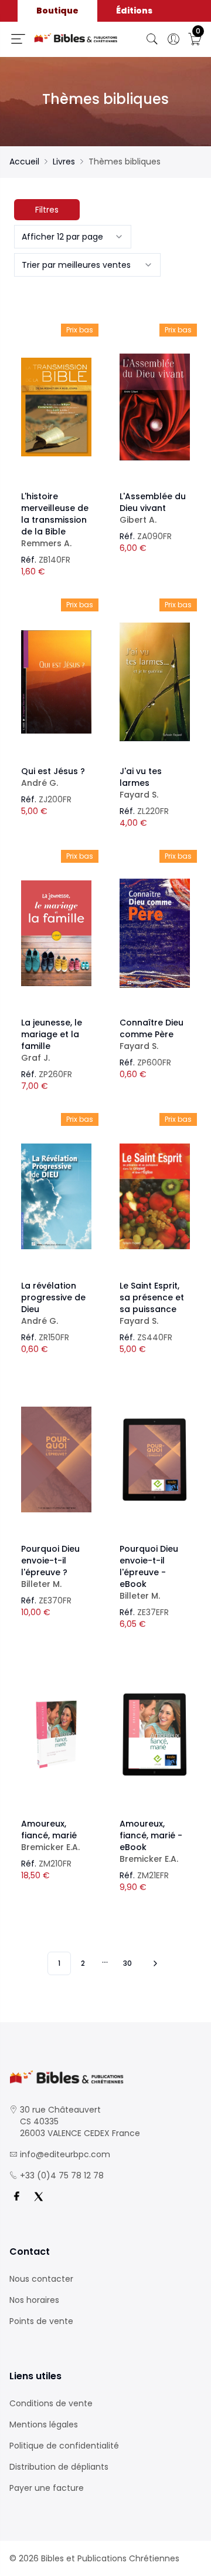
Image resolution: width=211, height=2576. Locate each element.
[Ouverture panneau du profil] (173, 39)
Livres (64, 162)
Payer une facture (47, 2488)
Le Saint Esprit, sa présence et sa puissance (152, 1303)
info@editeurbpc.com (65, 2154)
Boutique (57, 11)
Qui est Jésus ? (53, 777)
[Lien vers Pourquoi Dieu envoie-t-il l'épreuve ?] (56, 1459)
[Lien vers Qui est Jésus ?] (56, 682)
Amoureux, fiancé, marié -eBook (151, 1841)
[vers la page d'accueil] (105, 2077)
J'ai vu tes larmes (141, 783)
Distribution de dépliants (59, 2467)
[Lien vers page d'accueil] (76, 38)
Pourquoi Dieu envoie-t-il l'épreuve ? (50, 1566)
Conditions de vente (51, 2403)
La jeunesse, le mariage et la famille (52, 1040)
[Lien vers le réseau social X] (39, 2197)
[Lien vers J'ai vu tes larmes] (155, 682)
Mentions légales (44, 2424)
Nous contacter (41, 2279)
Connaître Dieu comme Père (152, 1034)
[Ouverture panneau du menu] (18, 39)
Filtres (47, 210)
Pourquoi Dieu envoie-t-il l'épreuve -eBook (149, 1572)
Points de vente (41, 2321)
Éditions (134, 11)
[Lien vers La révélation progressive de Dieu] (56, 1196)
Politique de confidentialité (64, 2446)
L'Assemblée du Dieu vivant (153, 508)
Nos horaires (34, 2300)
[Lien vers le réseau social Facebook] (16, 2197)
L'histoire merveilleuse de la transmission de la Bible (55, 520)
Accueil (24, 162)
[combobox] (73, 237)
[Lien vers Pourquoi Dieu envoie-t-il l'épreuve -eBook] (155, 1459)
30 (127, 1963)
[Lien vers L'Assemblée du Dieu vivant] (155, 407)
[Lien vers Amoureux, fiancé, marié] (56, 1734)
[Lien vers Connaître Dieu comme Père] (155, 933)
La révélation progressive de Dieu (53, 1303)
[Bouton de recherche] (152, 39)
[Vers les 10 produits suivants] (154, 1963)
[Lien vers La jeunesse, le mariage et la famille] (56, 933)
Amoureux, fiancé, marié (50, 1835)
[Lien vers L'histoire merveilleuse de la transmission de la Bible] (56, 407)
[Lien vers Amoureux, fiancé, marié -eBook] (155, 1734)
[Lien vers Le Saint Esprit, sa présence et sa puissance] (155, 1196)
